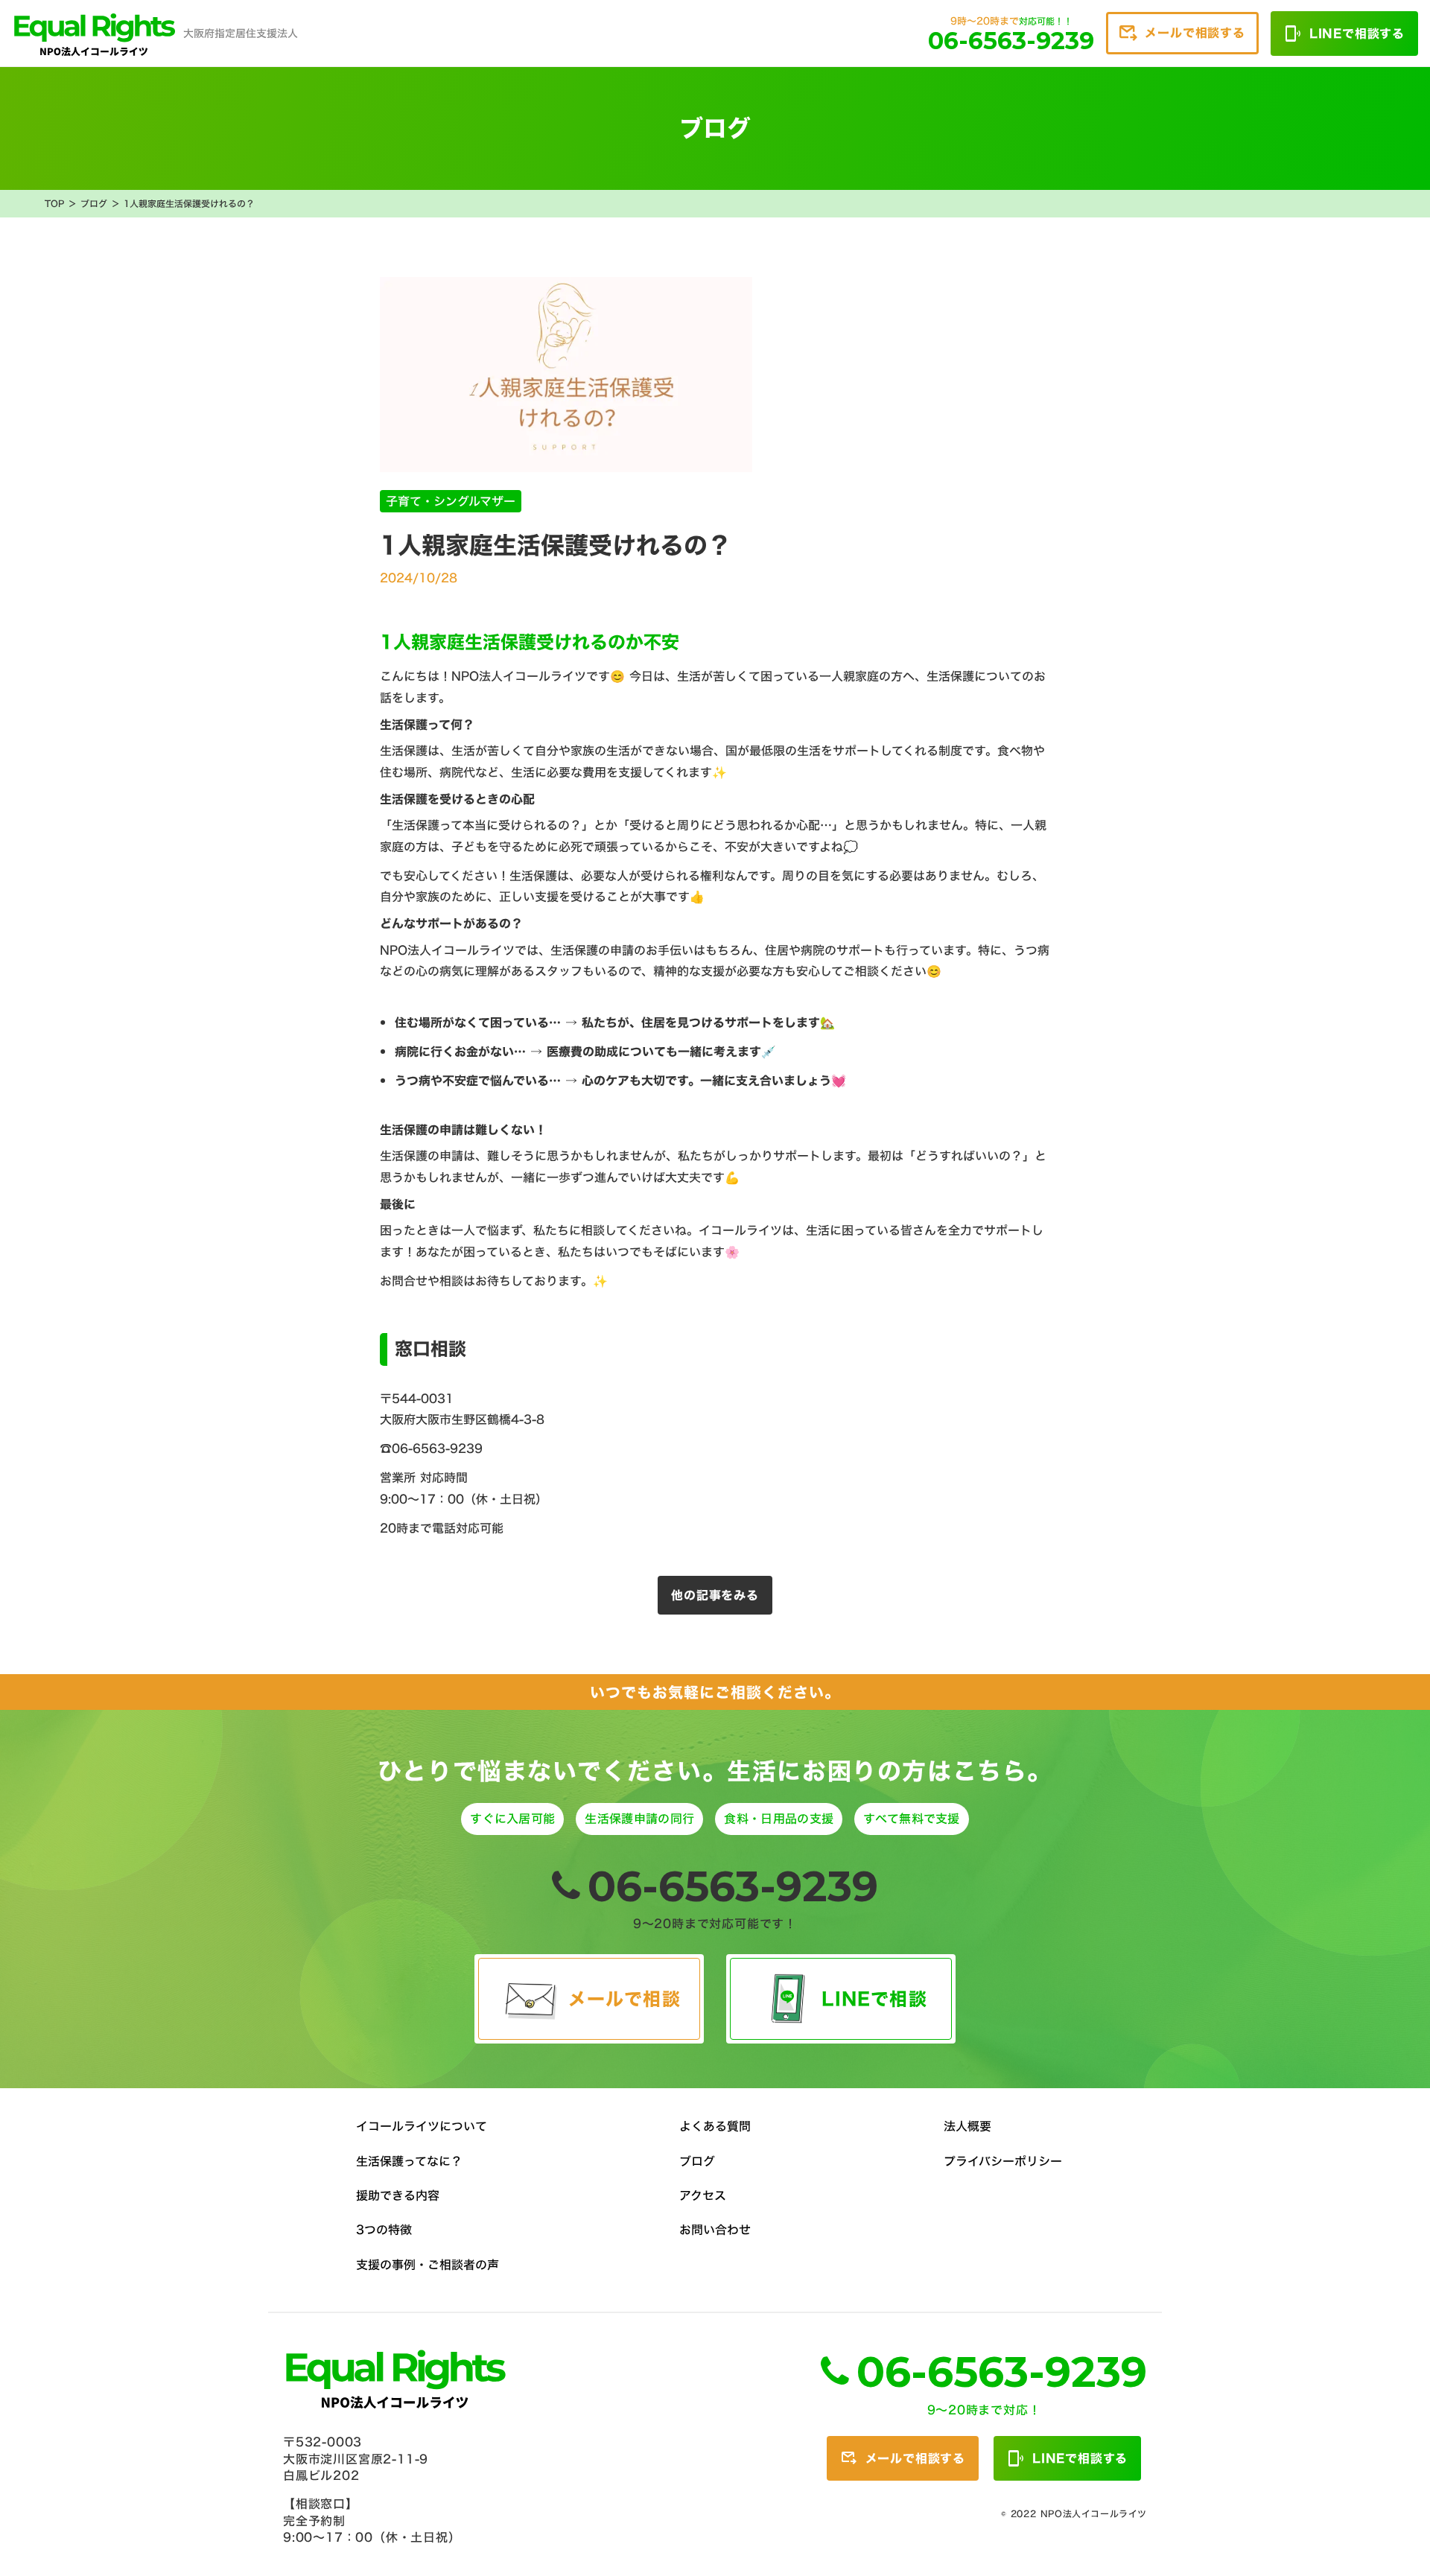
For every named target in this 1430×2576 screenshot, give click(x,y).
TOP (54, 204)
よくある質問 (715, 2126)
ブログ (94, 204)
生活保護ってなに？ (409, 2161)
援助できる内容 (398, 2195)
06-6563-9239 (733, 1886)
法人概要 (967, 2126)
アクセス (703, 2195)
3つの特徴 (384, 2230)
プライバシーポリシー (1003, 2161)
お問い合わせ (715, 2230)
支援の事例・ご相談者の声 (428, 2265)
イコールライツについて (422, 2126)
